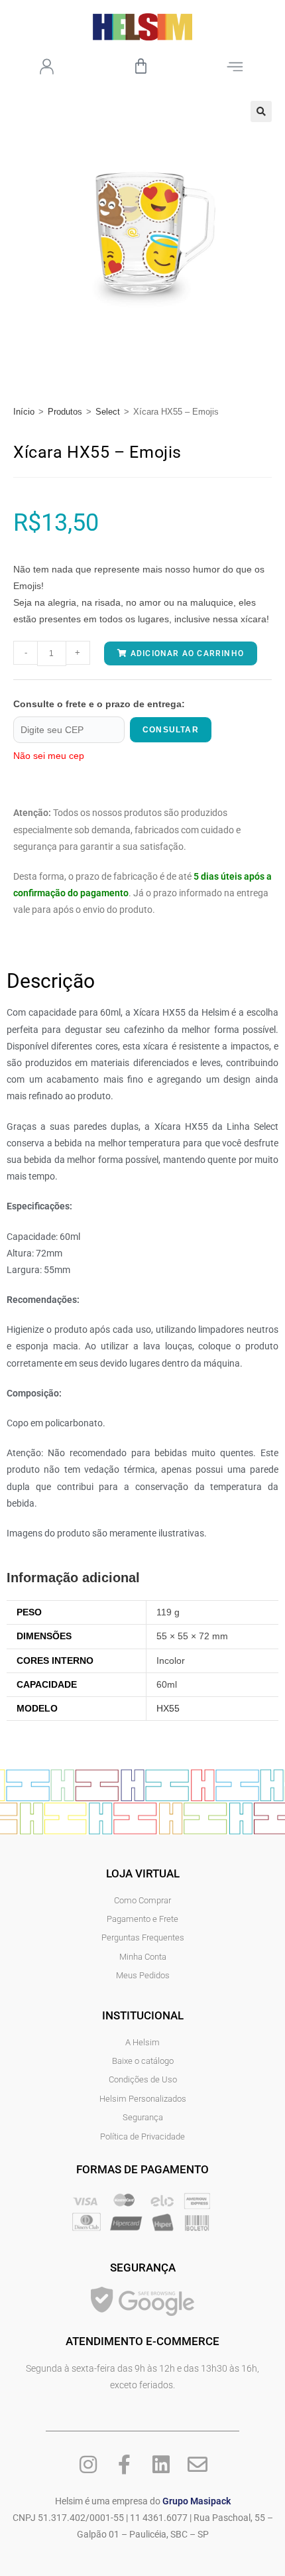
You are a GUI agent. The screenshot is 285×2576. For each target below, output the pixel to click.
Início (24, 412)
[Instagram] (88, 2465)
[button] (261, 111)
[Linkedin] (161, 2465)
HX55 (168, 1708)
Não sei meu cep (49, 756)
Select (108, 412)
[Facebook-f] (125, 2465)
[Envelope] (198, 2465)
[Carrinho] (141, 66)
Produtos (65, 412)
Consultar (171, 730)
